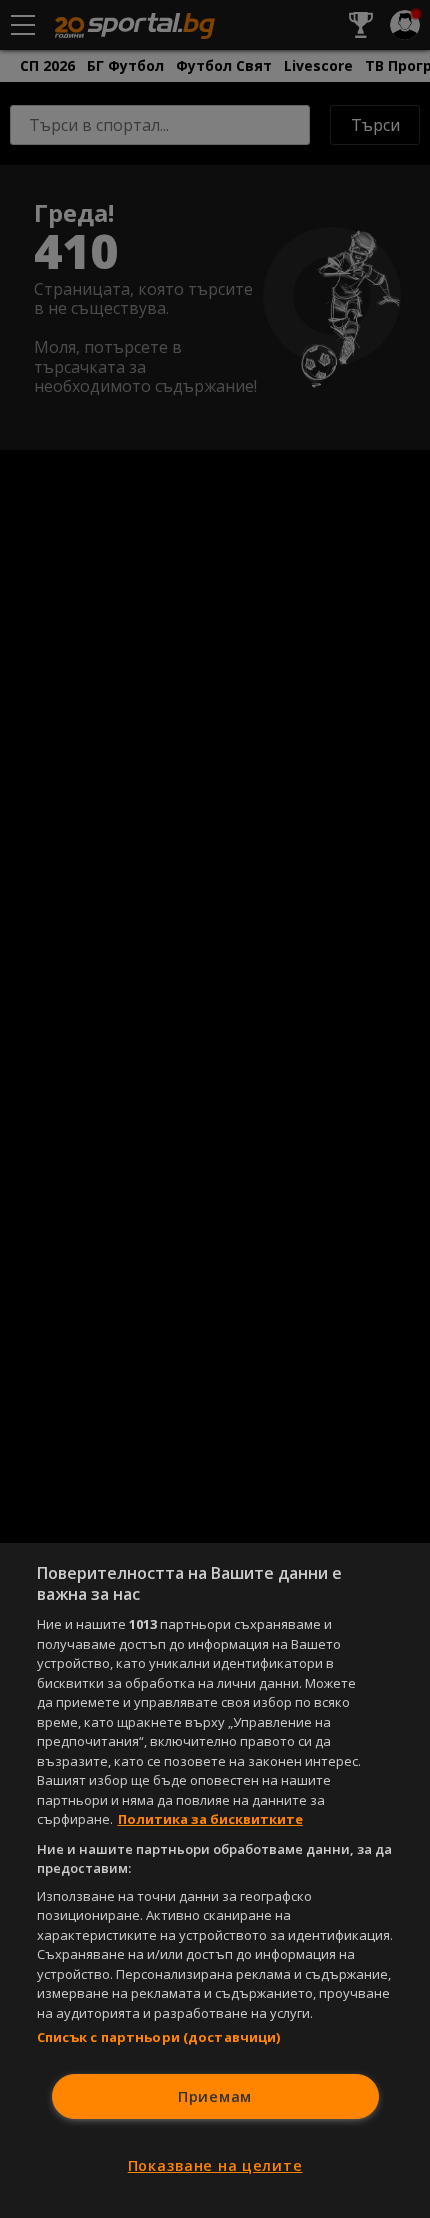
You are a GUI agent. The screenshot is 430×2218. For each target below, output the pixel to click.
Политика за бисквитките (210, 1819)
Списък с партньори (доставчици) (159, 2037)
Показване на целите (215, 2165)
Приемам (215, 2096)
